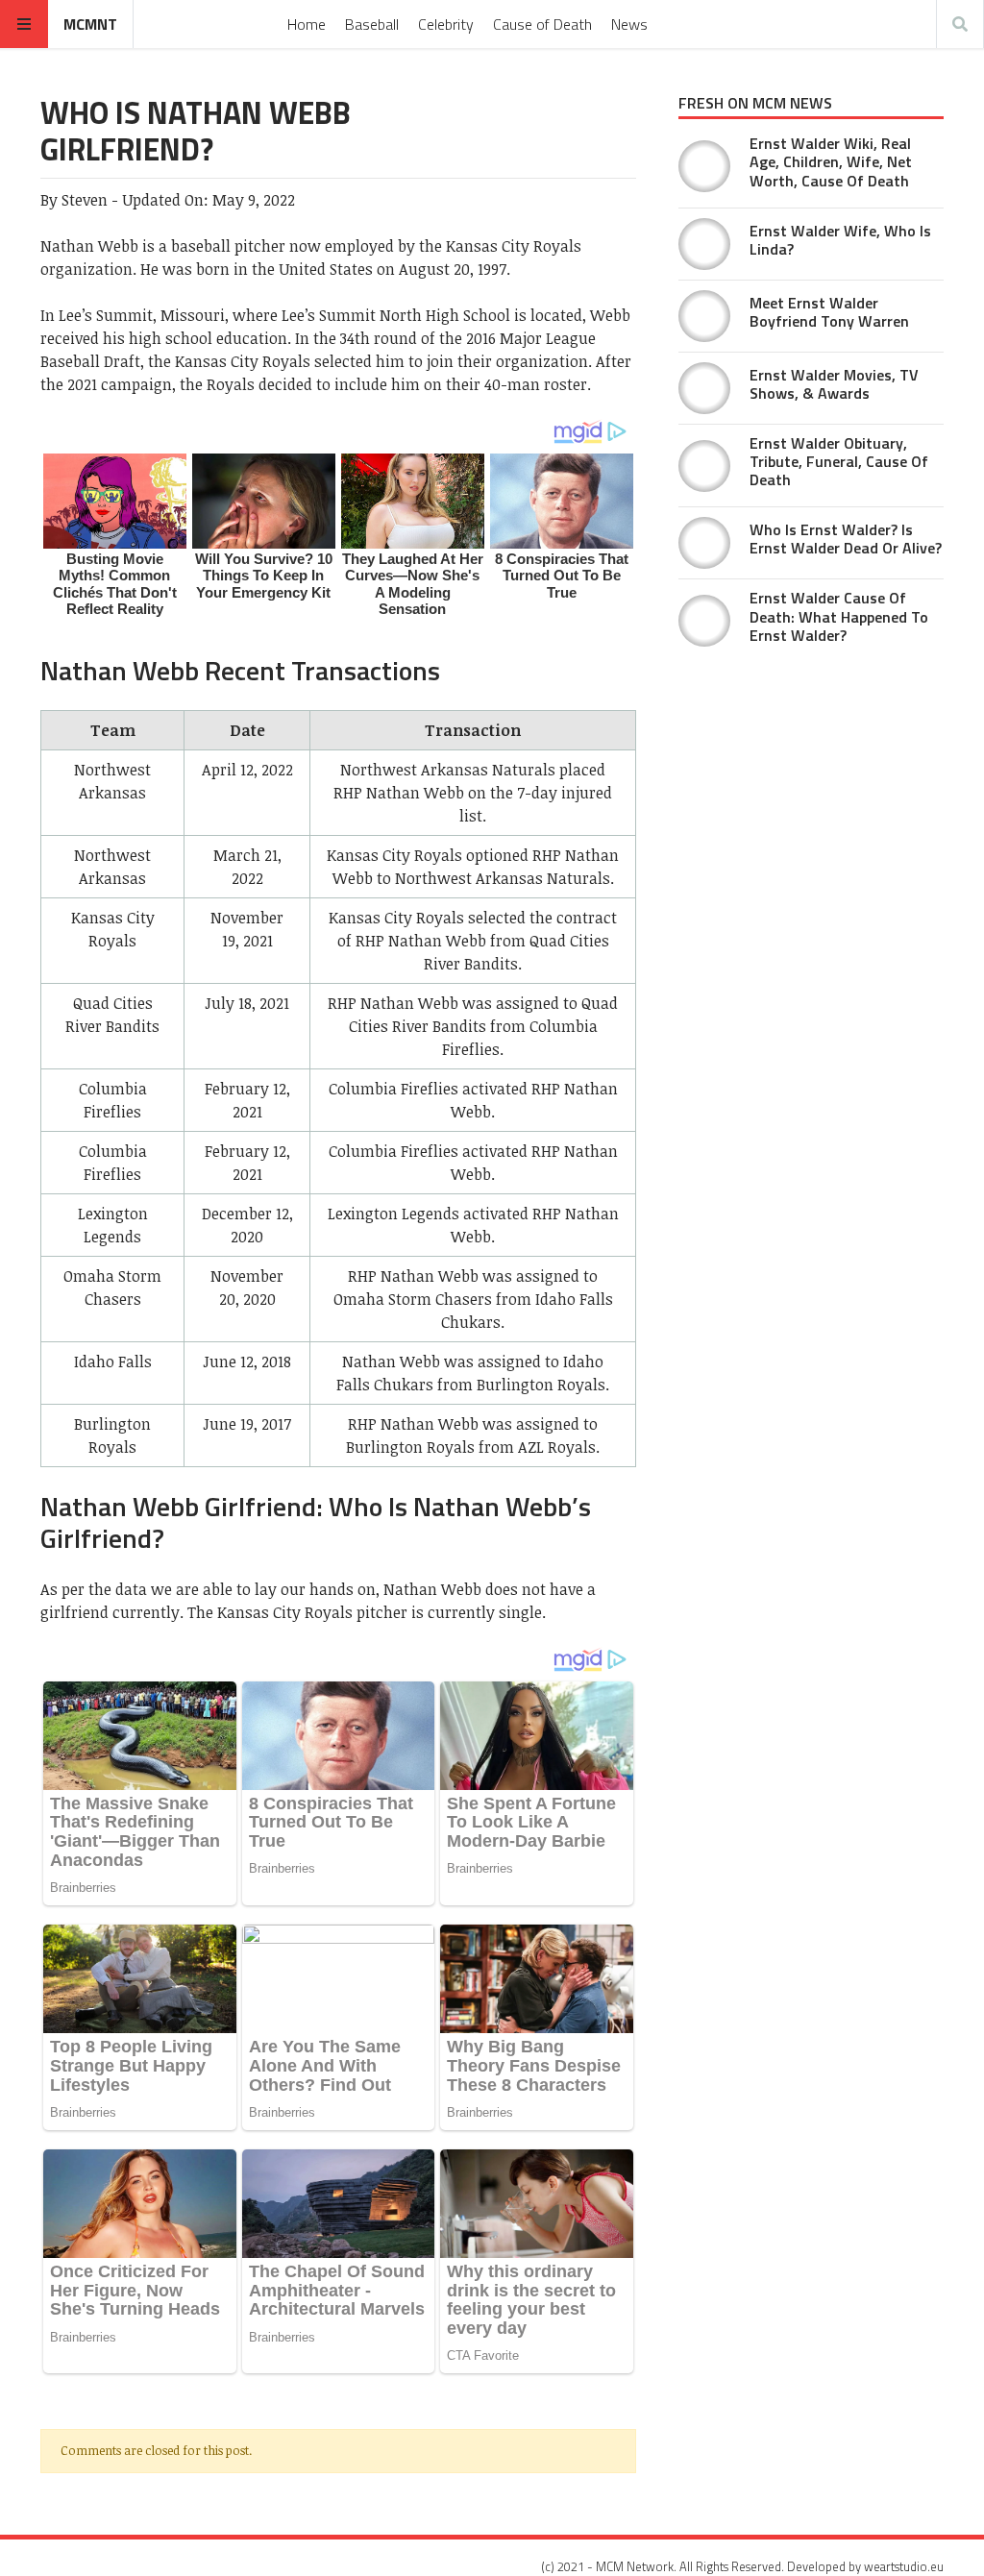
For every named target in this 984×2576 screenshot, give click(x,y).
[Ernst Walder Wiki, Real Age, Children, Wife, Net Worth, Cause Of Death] (704, 166)
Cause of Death (542, 24)
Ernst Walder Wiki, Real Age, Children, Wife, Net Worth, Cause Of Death (831, 161)
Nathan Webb (89, 246)
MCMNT (90, 24)
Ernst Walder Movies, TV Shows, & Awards (834, 384)
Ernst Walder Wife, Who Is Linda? (840, 240)
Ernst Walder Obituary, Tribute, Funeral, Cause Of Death (839, 461)
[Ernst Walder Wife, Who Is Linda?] (704, 244)
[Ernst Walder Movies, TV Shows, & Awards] (704, 388)
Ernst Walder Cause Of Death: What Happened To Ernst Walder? (839, 616)
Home (307, 24)
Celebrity (446, 24)
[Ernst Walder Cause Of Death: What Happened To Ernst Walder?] (704, 621)
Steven (85, 200)
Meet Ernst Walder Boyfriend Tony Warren (829, 312)
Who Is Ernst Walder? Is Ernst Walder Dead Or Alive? (846, 539)
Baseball (372, 24)
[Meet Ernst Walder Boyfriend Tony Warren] (704, 316)
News (629, 24)
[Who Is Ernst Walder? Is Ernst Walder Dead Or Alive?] (704, 543)
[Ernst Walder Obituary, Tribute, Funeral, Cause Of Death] (704, 466)
